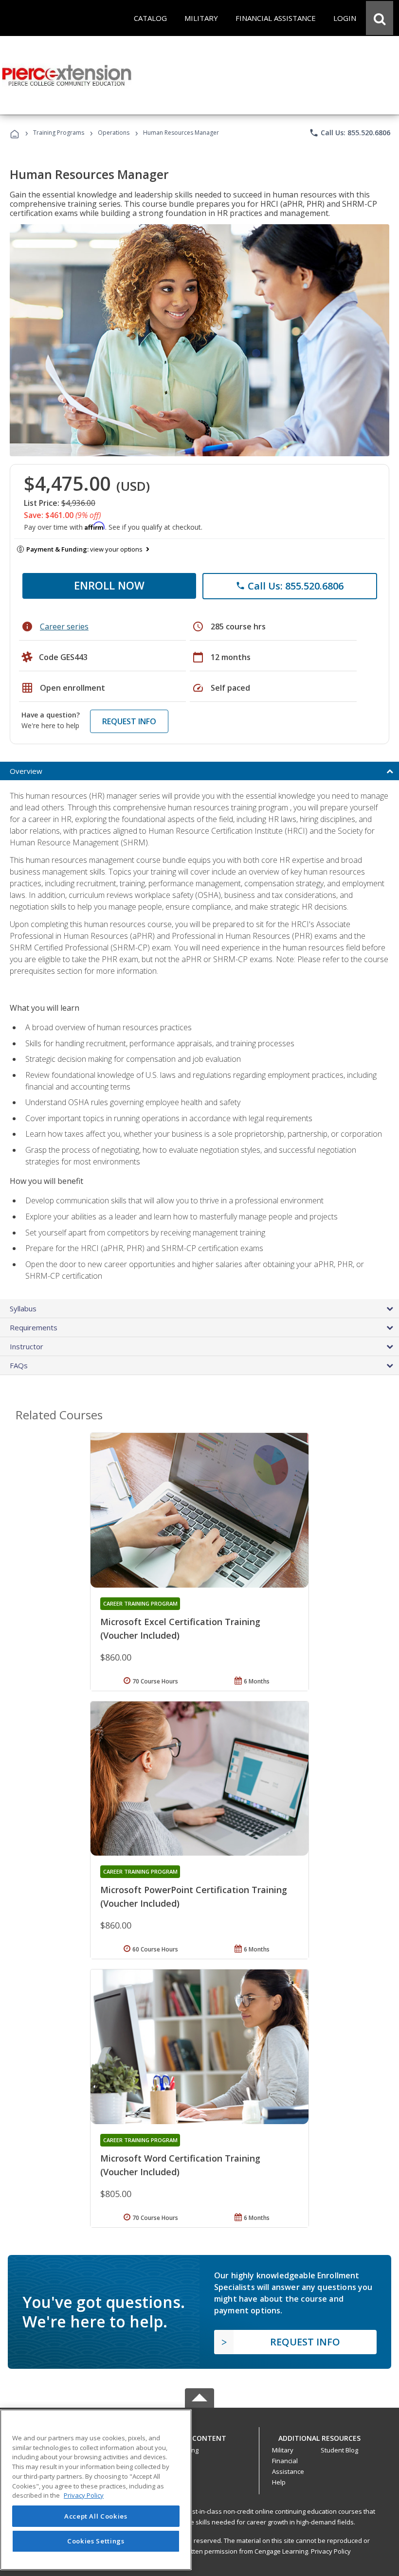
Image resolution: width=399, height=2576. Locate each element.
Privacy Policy (331, 2551)
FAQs (19, 1365)
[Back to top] (199, 2436)
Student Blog (339, 2450)
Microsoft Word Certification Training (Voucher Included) (180, 2165)
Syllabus (23, 1308)
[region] (96, 2490)
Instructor (27, 1346)
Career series (64, 626)
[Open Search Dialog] (380, 18)
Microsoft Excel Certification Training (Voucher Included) (180, 1628)
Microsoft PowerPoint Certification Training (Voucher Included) (194, 1896)
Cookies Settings (96, 2541)
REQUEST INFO (129, 721)
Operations (114, 133)
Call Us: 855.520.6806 (350, 133)
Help (279, 2482)
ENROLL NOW (109, 585)
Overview (26, 771)
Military (283, 2450)
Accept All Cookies (96, 2516)
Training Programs (59, 133)
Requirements (34, 1327)
